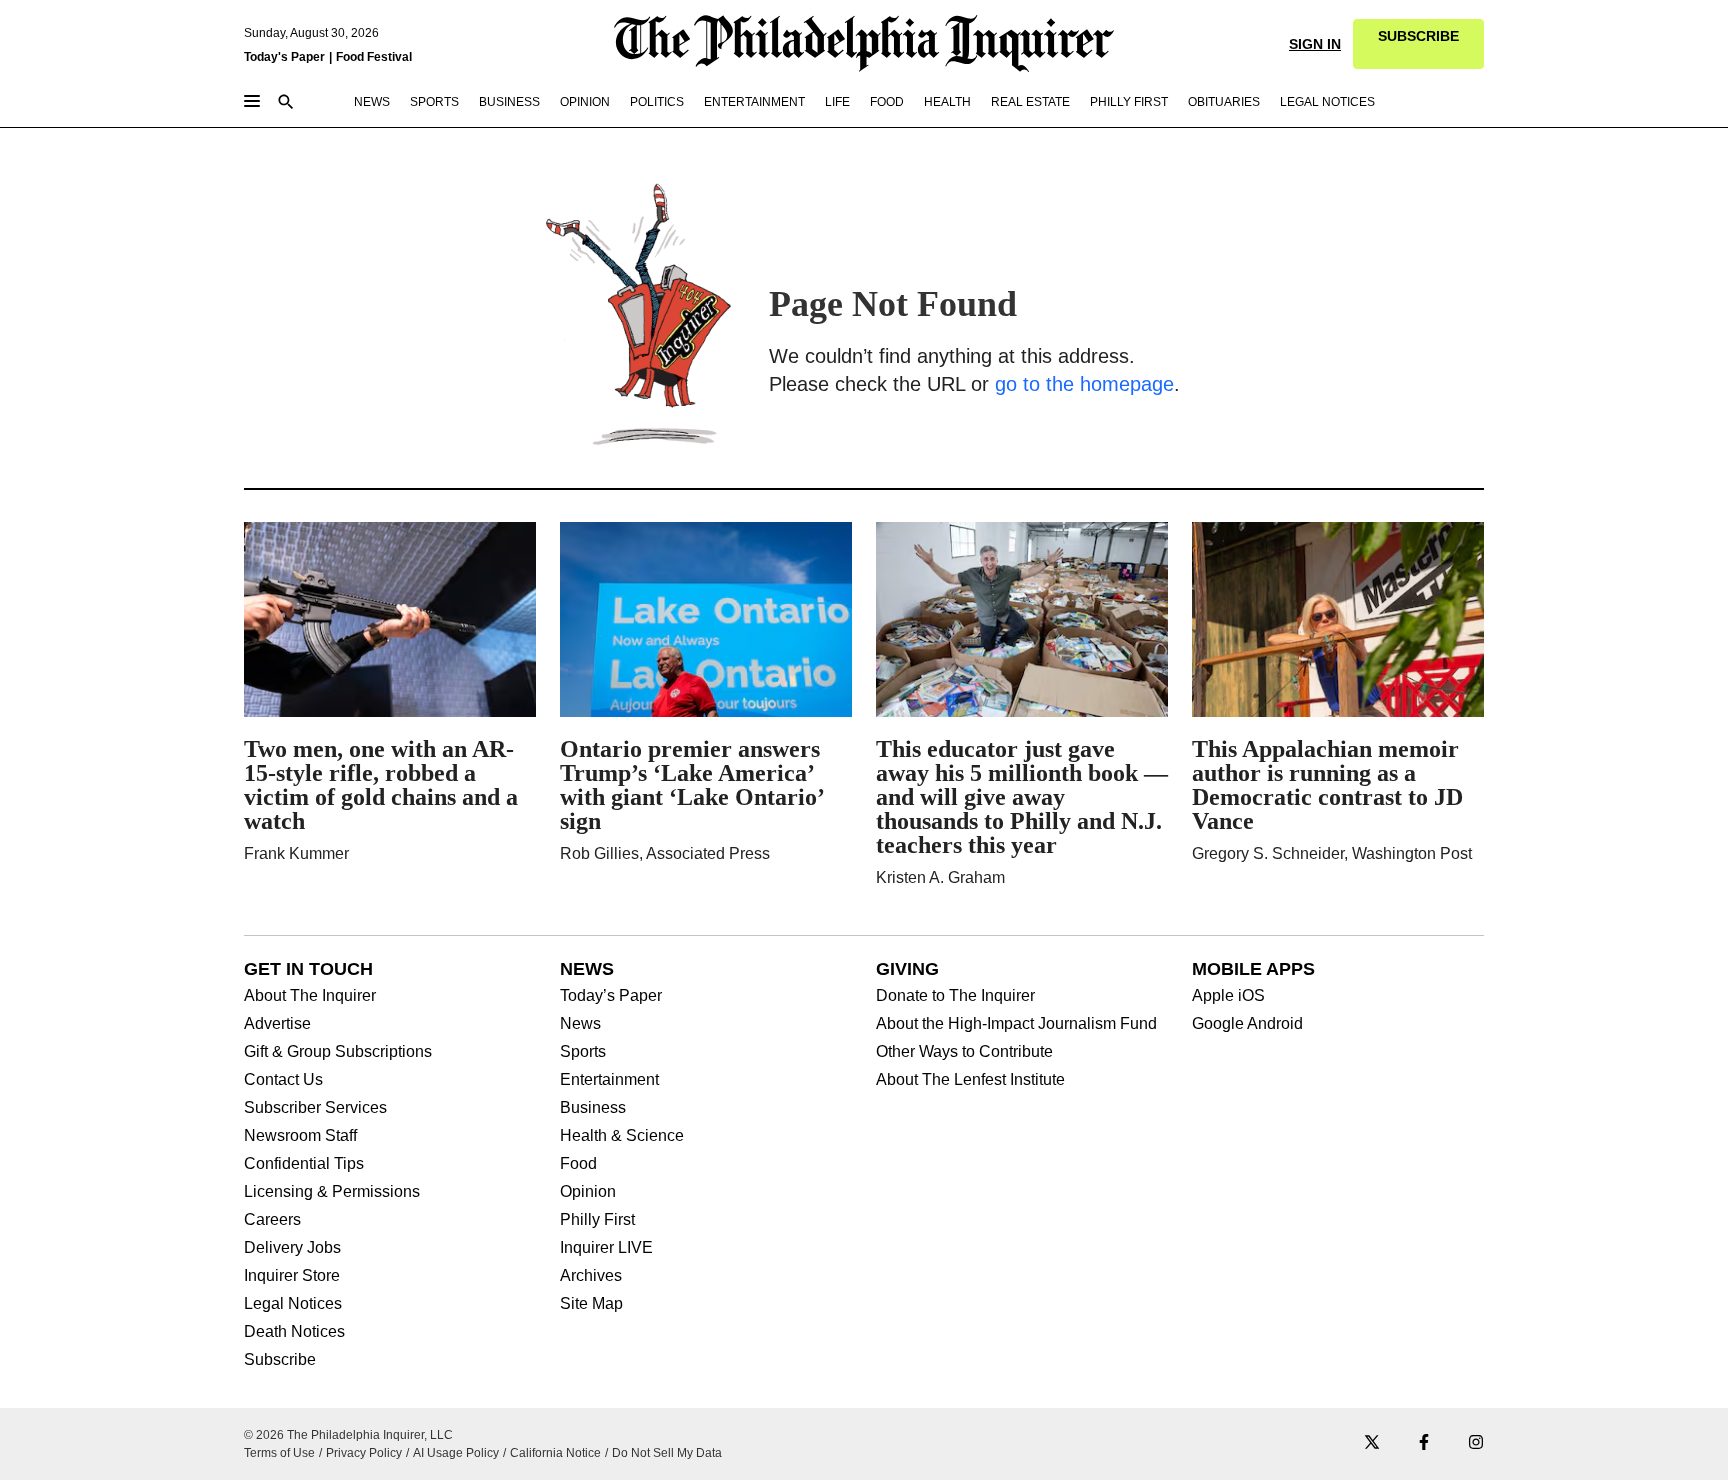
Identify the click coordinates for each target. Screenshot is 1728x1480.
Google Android (1247, 1024)
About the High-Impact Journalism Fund (1016, 1024)
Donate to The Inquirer (955, 996)
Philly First (597, 1220)
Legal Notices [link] (1327, 102)
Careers (272, 1220)
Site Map (591, 1304)
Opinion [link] (585, 102)
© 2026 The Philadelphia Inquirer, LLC (348, 1435)
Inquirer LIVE (606, 1248)
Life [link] (837, 102)
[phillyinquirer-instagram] (1476, 1443)
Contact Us (283, 1080)
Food (578, 1164)
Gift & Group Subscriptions (338, 1052)
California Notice (555, 1453)
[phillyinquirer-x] (1372, 1443)
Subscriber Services (315, 1108)
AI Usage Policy (456, 1453)
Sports (583, 1052)
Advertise (277, 1024)
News (580, 1024)
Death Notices (294, 1332)
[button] (1418, 44)
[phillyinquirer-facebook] (1424, 1443)
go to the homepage (1084, 384)
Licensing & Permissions (332, 1192)
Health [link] (947, 102)
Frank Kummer (296, 853)
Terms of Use (279, 1453)
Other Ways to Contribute (964, 1052)
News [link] (372, 102)
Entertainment (609, 1080)
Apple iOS (1228, 996)
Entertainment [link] (754, 102)
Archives (591, 1276)
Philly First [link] (1129, 102)
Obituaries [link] (1224, 102)
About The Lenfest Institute (970, 1080)
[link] (1418, 44)
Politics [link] (657, 102)
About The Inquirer (310, 996)
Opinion (588, 1192)
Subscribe (280, 1360)
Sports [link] (434, 102)
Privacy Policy (364, 1453)
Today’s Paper (611, 996)
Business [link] (509, 102)
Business (593, 1108)
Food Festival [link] (374, 57)
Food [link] (887, 102)
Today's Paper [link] (284, 57)
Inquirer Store (292, 1276)
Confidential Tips (304, 1164)
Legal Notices (293, 1304)
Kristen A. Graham (940, 877)
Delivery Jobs (292, 1248)
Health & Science (622, 1136)
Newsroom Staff (300, 1136)
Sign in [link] (1315, 44)
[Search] (286, 103)
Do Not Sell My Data (667, 1453)
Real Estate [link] (1030, 102)
